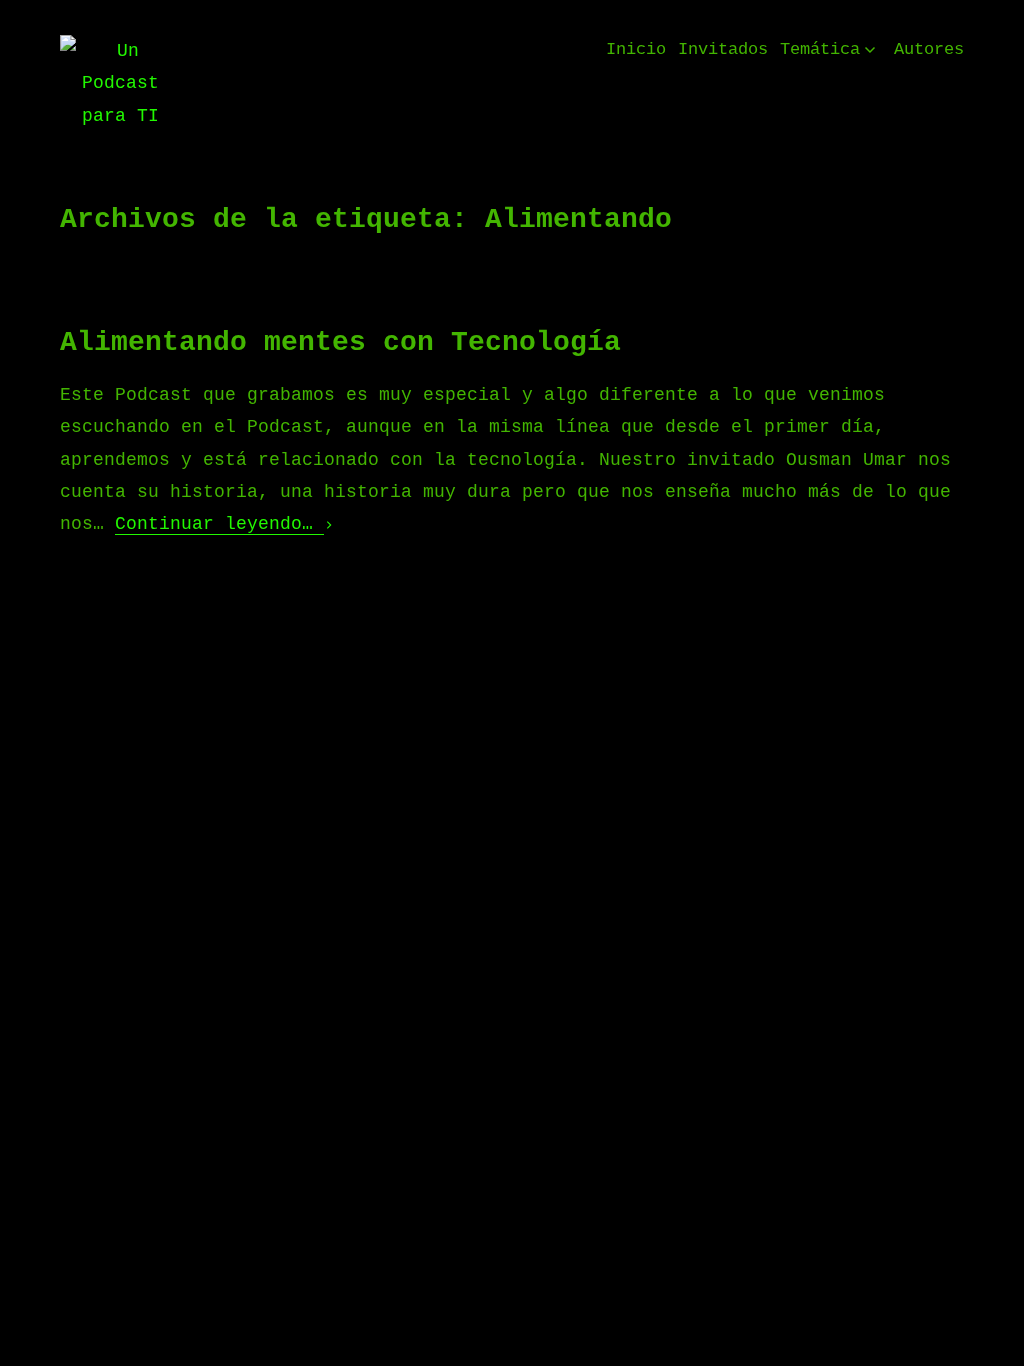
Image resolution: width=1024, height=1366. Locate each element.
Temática (820, 49)
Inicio (636, 49)
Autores (929, 49)
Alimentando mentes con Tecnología (340, 342)
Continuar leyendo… (219, 524)
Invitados (723, 49)
